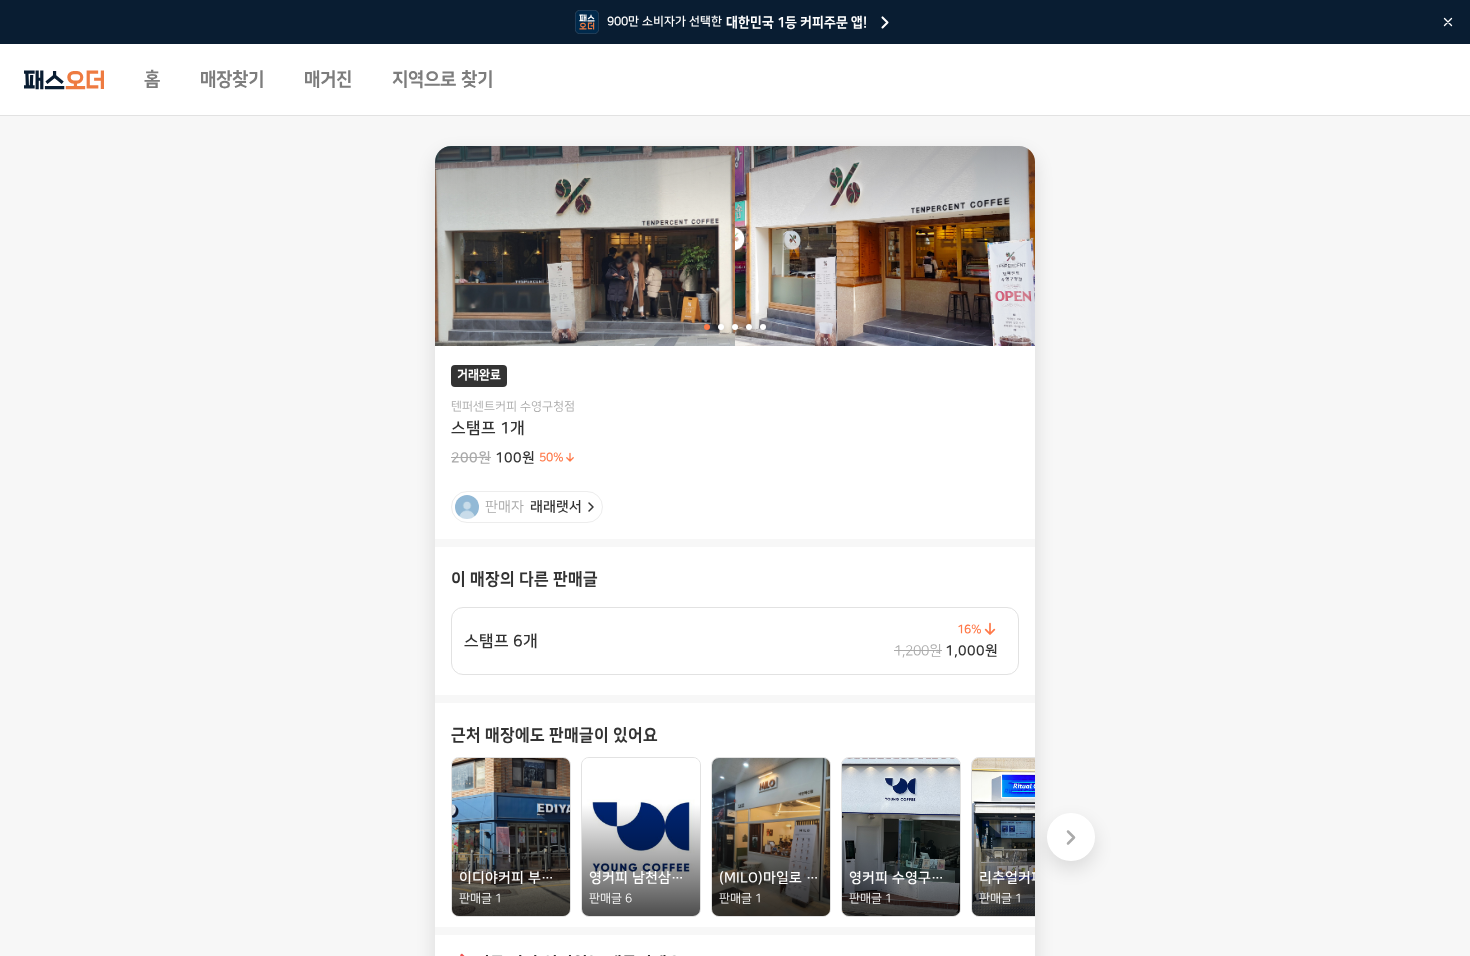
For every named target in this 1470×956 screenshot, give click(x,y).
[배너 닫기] (1448, 22)
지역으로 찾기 (442, 80)
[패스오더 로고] (64, 80)
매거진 (328, 80)
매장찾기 (232, 80)
